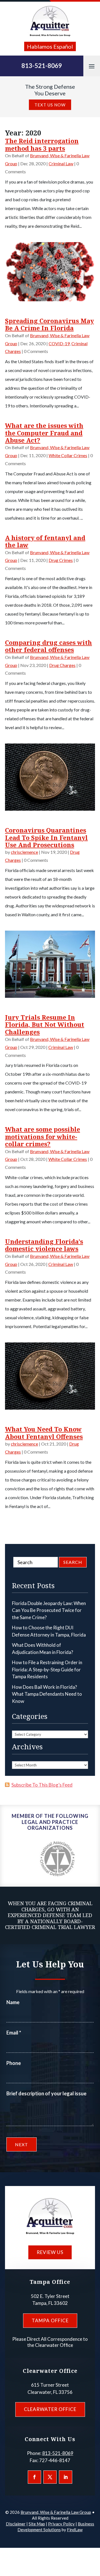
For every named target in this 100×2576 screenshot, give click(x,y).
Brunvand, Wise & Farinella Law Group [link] (56, 2512)
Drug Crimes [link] (61, 560)
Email (14, 2033)
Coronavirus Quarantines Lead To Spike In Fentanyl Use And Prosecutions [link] (46, 837)
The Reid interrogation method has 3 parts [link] (42, 144)
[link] (50, 21)
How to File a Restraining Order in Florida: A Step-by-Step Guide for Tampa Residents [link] (47, 1669)
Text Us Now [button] (50, 105)
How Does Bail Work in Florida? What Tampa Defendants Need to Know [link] (47, 1694)
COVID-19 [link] (59, 343)
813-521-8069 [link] (42, 66)
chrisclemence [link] (24, 852)
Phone (14, 2063)
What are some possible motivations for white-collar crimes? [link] (42, 1136)
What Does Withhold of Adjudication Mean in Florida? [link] (42, 1649)
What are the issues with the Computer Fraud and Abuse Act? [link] (44, 433)
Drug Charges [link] (62, 665)
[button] (92, 66)
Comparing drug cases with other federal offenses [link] (48, 646)
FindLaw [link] (75, 2530)
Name (13, 2002)
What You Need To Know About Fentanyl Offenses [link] (44, 1433)
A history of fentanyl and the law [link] (45, 541)
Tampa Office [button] (50, 2320)
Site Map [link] (37, 2524)
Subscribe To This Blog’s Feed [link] (42, 1785)
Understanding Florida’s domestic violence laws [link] (44, 1245)
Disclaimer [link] (16, 2524)
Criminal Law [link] (61, 163)
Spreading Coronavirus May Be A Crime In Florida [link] (49, 324)
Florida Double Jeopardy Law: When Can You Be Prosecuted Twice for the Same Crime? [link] (49, 1610)
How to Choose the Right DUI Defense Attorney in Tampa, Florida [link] (49, 1631)
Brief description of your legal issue (46, 2093)
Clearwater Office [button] (50, 2409)
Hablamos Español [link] (50, 46)
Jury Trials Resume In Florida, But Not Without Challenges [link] (45, 1024)
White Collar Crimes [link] (68, 455)
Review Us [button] (50, 2252)
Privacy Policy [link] (61, 2524)
